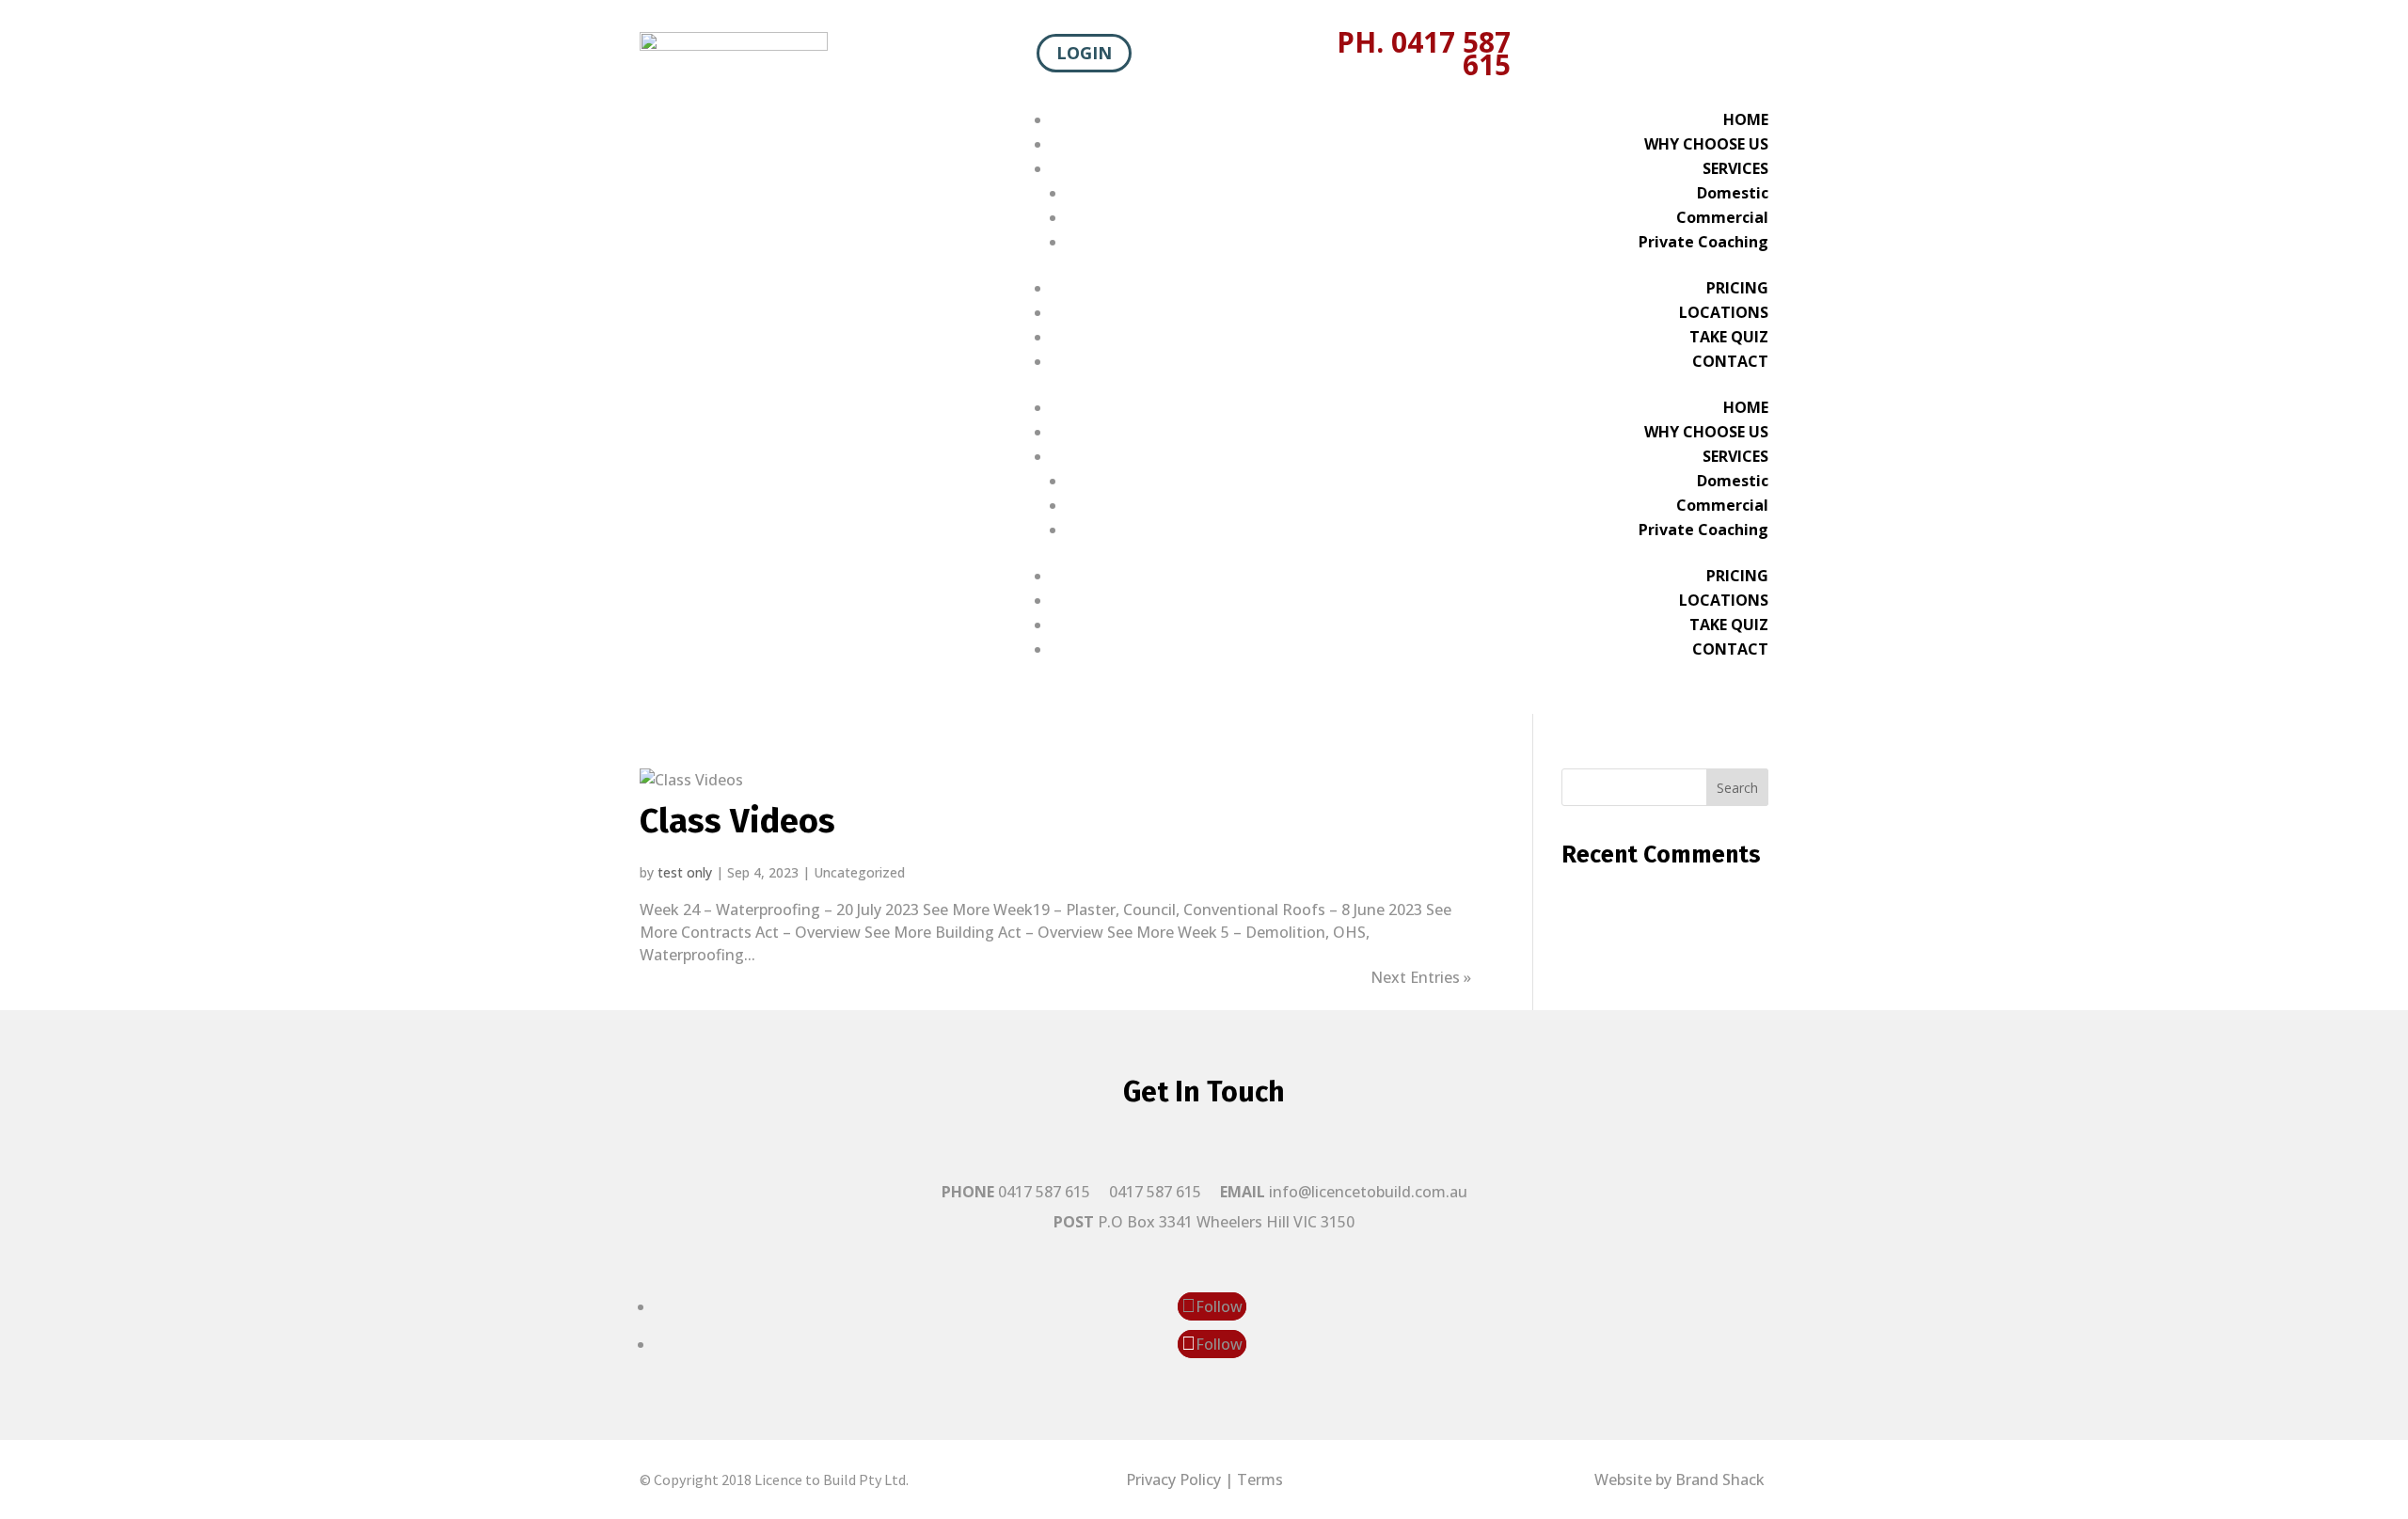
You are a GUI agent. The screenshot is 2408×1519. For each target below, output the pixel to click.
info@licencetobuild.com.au (1368, 1192)
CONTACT (1730, 361)
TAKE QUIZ (1729, 337)
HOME (1746, 119)
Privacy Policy (1173, 1479)
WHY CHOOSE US (1706, 144)
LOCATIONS (1724, 312)
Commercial (1722, 217)
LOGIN (1084, 54)
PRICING (1737, 288)
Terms (1260, 1479)
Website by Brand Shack (1681, 1479)
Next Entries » (1421, 977)
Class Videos (737, 821)
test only (685, 872)
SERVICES (1735, 168)
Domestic (1733, 193)
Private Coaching (1703, 242)
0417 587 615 (1155, 1192)
